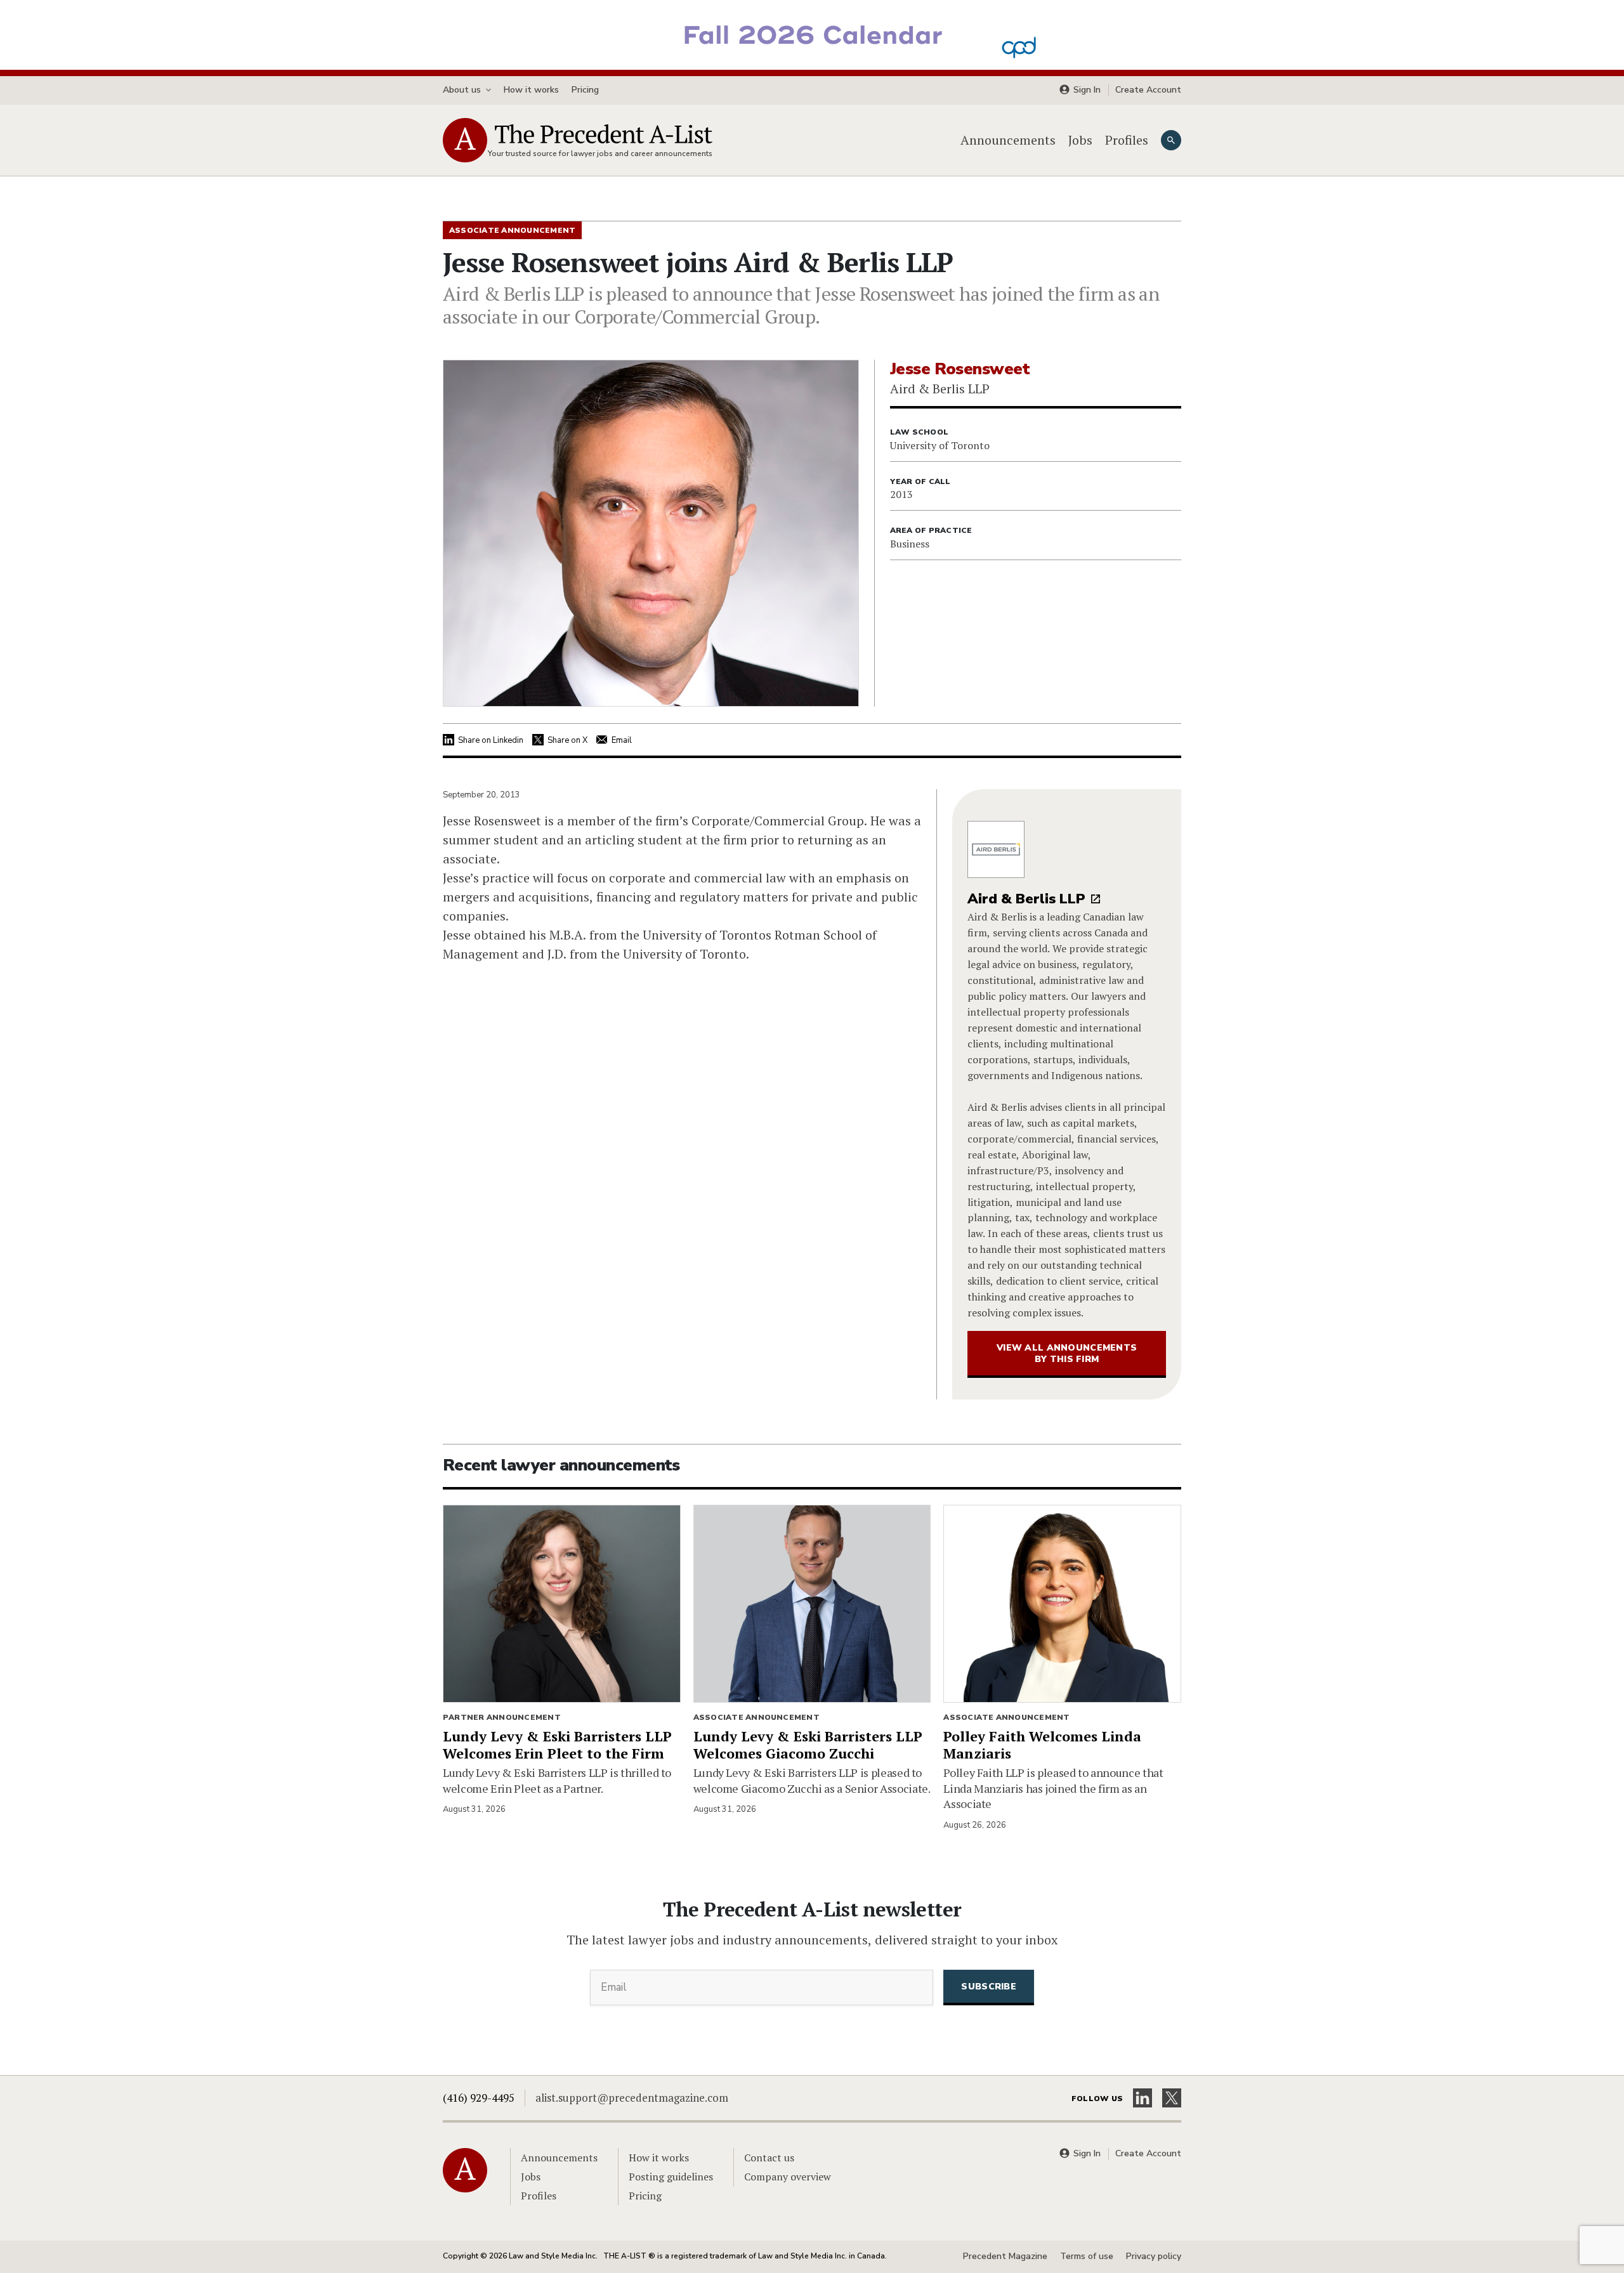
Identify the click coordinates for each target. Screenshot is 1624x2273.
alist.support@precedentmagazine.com (632, 2098)
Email (622, 740)
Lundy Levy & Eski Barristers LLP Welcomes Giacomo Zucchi (808, 1745)
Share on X (567, 740)
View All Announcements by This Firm (1067, 1353)
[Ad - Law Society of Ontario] (812, 34)
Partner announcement (502, 1717)
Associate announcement (756, 1717)
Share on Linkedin (491, 740)
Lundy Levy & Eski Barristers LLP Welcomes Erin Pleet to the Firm (557, 1745)
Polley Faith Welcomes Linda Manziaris (1042, 1745)
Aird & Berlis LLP (1026, 899)
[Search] (1171, 140)
